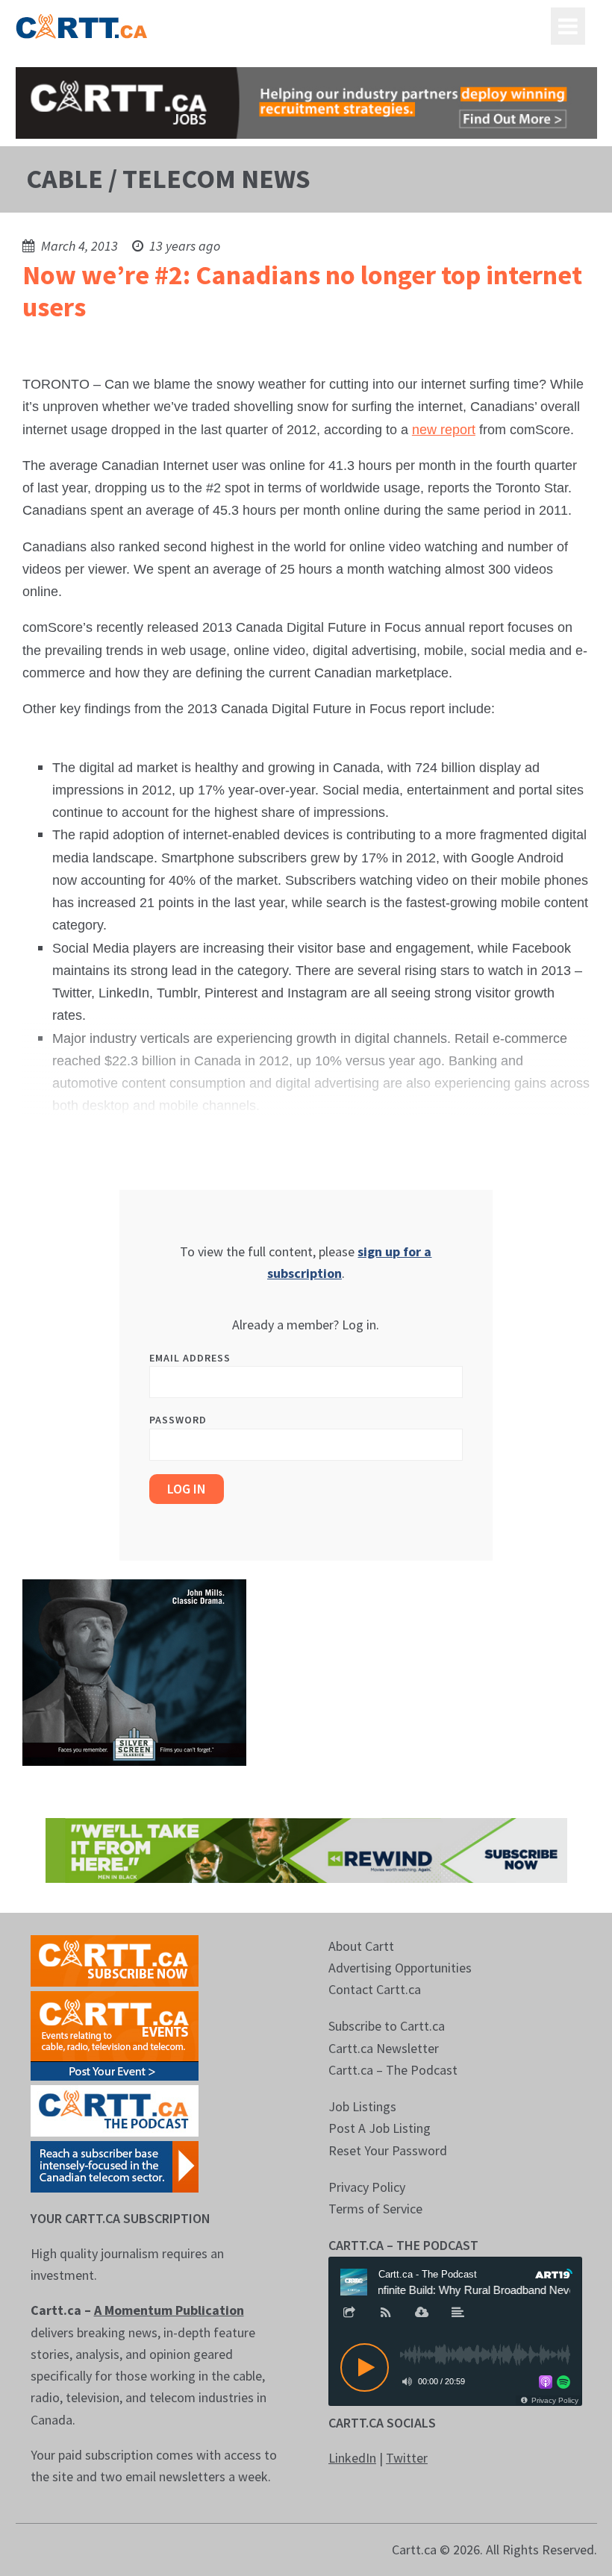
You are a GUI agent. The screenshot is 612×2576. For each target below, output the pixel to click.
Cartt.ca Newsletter (384, 2048)
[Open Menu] (568, 26)
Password (178, 1420)
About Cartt (361, 1946)
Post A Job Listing (380, 2128)
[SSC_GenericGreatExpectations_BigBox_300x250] (134, 1671)
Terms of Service (375, 2209)
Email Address (190, 1358)
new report (444, 430)
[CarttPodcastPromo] (115, 2109)
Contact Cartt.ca (375, 1989)
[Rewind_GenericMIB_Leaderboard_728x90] (306, 1849)
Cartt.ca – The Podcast (393, 2070)
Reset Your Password (388, 2150)
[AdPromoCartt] (115, 2165)
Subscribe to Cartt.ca (387, 2026)
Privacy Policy (367, 2187)
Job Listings (362, 2106)
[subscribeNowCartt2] (115, 1959)
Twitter (407, 2458)
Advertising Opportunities (400, 1968)
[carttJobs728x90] (306, 103)
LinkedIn (352, 2458)
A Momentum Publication (169, 2310)
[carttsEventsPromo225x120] (115, 2034)
